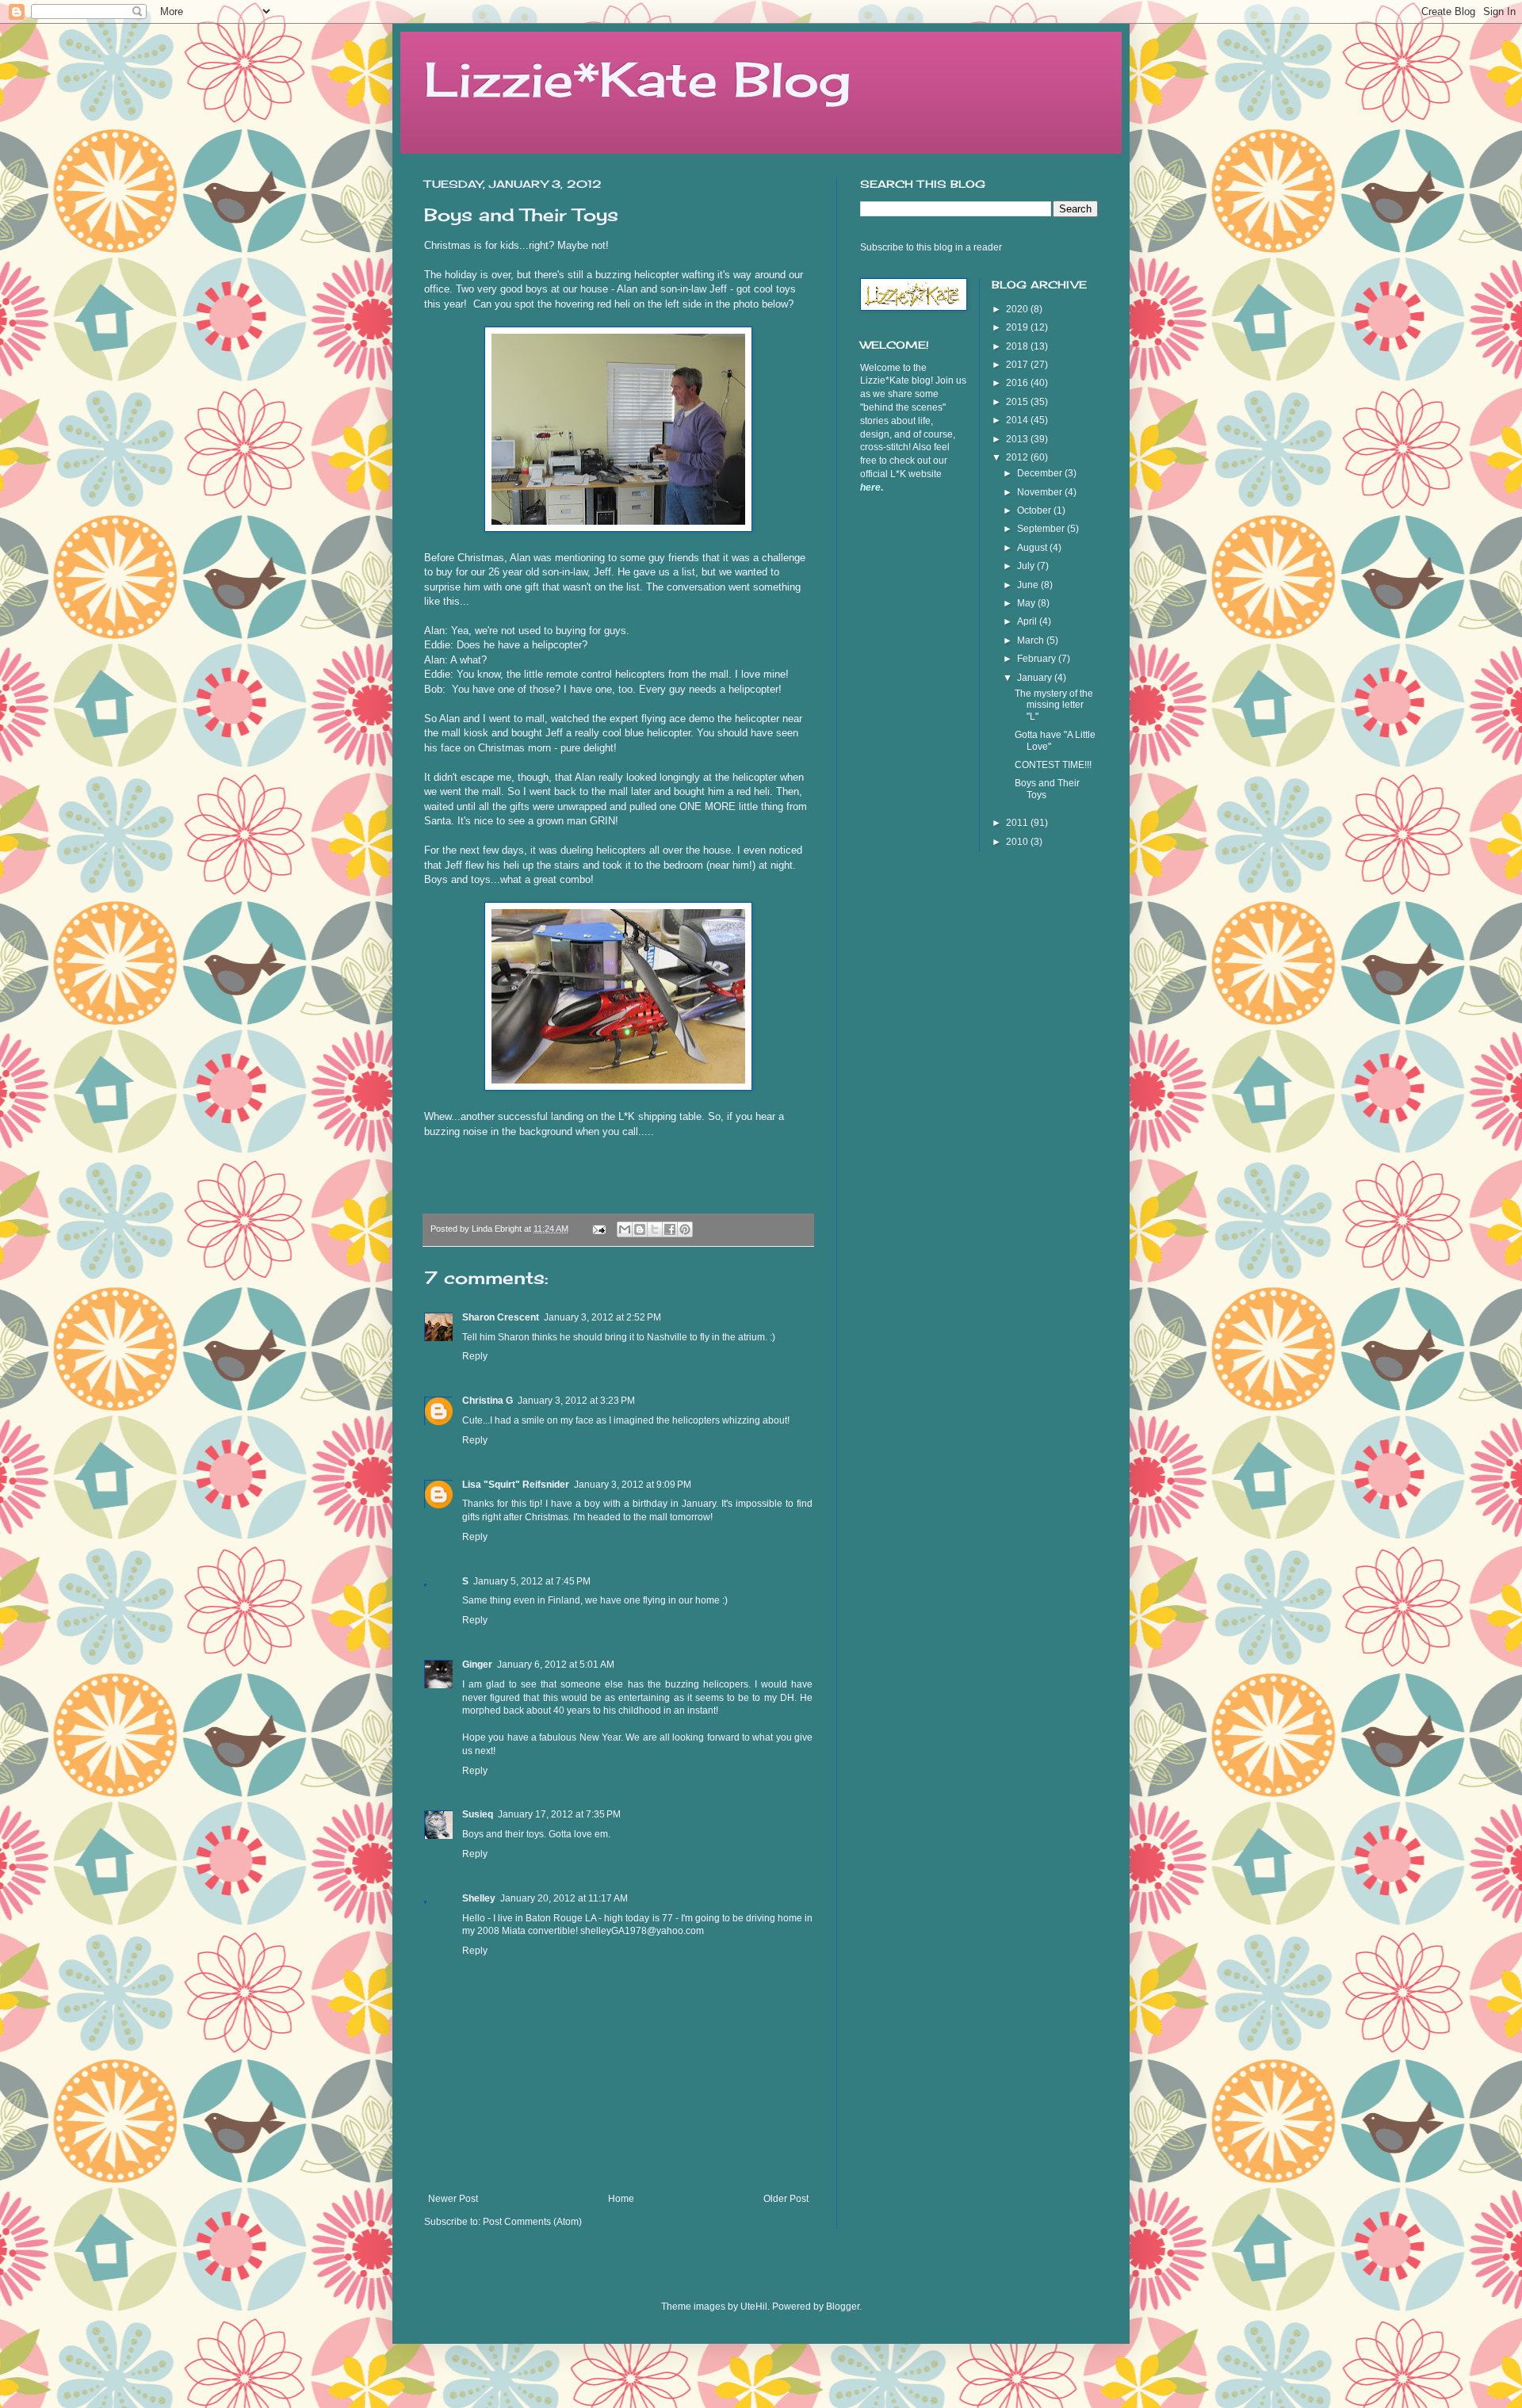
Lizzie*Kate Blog (637, 79)
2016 (1018, 383)
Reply (475, 1356)
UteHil (754, 2307)
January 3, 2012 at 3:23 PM (576, 1401)
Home (621, 2199)
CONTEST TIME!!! (1053, 765)
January (1036, 678)
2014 (1018, 420)
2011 (1018, 823)
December (1041, 473)
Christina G (488, 1401)
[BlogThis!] (640, 1229)
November (1041, 492)
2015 (1018, 402)
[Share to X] (655, 1229)
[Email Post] (598, 1229)
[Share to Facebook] (670, 1229)
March (1032, 640)
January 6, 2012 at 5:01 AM (556, 1665)
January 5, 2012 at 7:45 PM (532, 1581)
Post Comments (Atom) (532, 2222)
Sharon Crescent (501, 1317)
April (1028, 621)
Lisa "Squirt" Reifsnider (516, 1485)
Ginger (477, 1665)
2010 (1018, 842)
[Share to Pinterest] (685, 1229)
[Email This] (625, 1229)
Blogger (843, 2307)
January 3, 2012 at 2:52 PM (602, 1317)
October (1035, 510)
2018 (1018, 346)
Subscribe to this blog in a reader (931, 247)
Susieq (478, 1814)
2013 (1018, 439)
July (1027, 566)
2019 (1018, 327)
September (1042, 529)
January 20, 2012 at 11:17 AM (564, 1898)
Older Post (786, 2199)
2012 (1018, 457)
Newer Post (453, 2199)
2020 (1018, 309)
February (1038, 659)
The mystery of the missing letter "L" (1054, 705)
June (1029, 585)
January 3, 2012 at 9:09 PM (633, 1485)
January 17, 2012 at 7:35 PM (559, 1814)
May (1027, 603)
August (1033, 548)
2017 (1018, 365)
